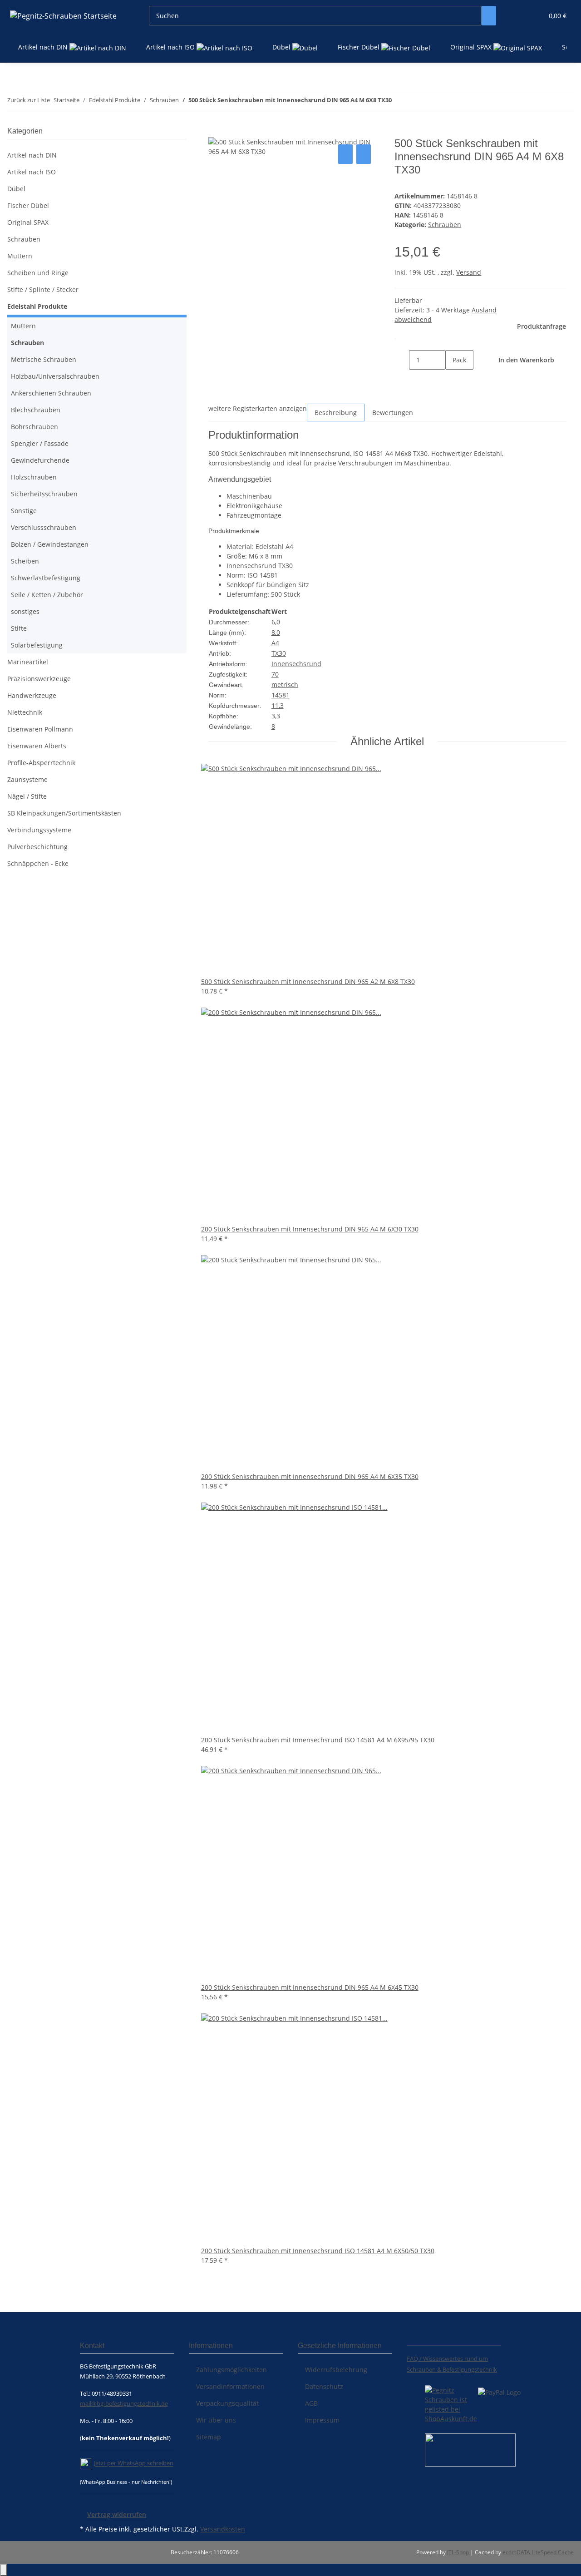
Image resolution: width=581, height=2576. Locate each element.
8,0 (276, 632)
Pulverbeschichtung (37, 847)
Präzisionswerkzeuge (39, 679)
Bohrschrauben (34, 427)
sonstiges (25, 611)
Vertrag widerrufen (117, 2514)
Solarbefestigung (37, 645)
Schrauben (445, 225)
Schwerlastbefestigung (46, 578)
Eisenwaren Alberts (37, 746)
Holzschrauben (34, 477)
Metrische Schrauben (44, 359)
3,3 (276, 716)
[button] (518, 16)
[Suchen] (489, 16)
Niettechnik (25, 712)
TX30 (279, 653)
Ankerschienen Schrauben (51, 393)
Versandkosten (223, 2529)
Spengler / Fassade (40, 443)
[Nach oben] (4, 2570)
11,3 (278, 705)
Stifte (19, 628)
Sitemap (209, 2437)
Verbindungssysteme (39, 830)
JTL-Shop (459, 2552)
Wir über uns (216, 2420)
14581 (281, 695)
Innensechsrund (296, 664)
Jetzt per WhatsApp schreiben (134, 2463)
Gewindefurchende (40, 460)
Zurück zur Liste (29, 100)
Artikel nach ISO (32, 172)
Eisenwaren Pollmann (40, 729)
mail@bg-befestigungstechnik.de (124, 2403)
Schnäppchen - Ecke (38, 863)
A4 (275, 643)
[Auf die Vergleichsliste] (345, 154)
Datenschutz (324, 2386)
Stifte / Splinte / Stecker (43, 289)
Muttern (20, 256)
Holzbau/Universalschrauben (55, 376)
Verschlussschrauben (44, 527)
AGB (311, 2403)
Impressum (322, 2420)
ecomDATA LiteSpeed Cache (538, 2552)
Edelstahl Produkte (37, 306)
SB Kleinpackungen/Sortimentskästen (64, 813)
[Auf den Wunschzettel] (364, 154)
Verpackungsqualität (227, 2403)
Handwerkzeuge (32, 695)
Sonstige (24, 511)
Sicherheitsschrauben (44, 494)
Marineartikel (28, 662)
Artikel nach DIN (32, 155)
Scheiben (25, 561)
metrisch (285, 685)
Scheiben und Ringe (38, 273)
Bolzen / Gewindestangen (50, 544)
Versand (469, 272)
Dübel (16, 189)
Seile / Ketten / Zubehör (47, 595)
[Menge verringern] (402, 360)
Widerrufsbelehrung (336, 2370)
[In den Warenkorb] (216, 132)
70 (275, 674)
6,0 (276, 622)
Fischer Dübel (28, 205)
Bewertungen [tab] (393, 413)
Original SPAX (28, 222)
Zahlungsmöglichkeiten (231, 2370)
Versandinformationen (230, 2386)
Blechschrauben (36, 410)
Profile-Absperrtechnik (41, 763)
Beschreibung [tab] (336, 413)
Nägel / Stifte (27, 796)
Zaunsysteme (27, 779)
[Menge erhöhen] (453, 379)
